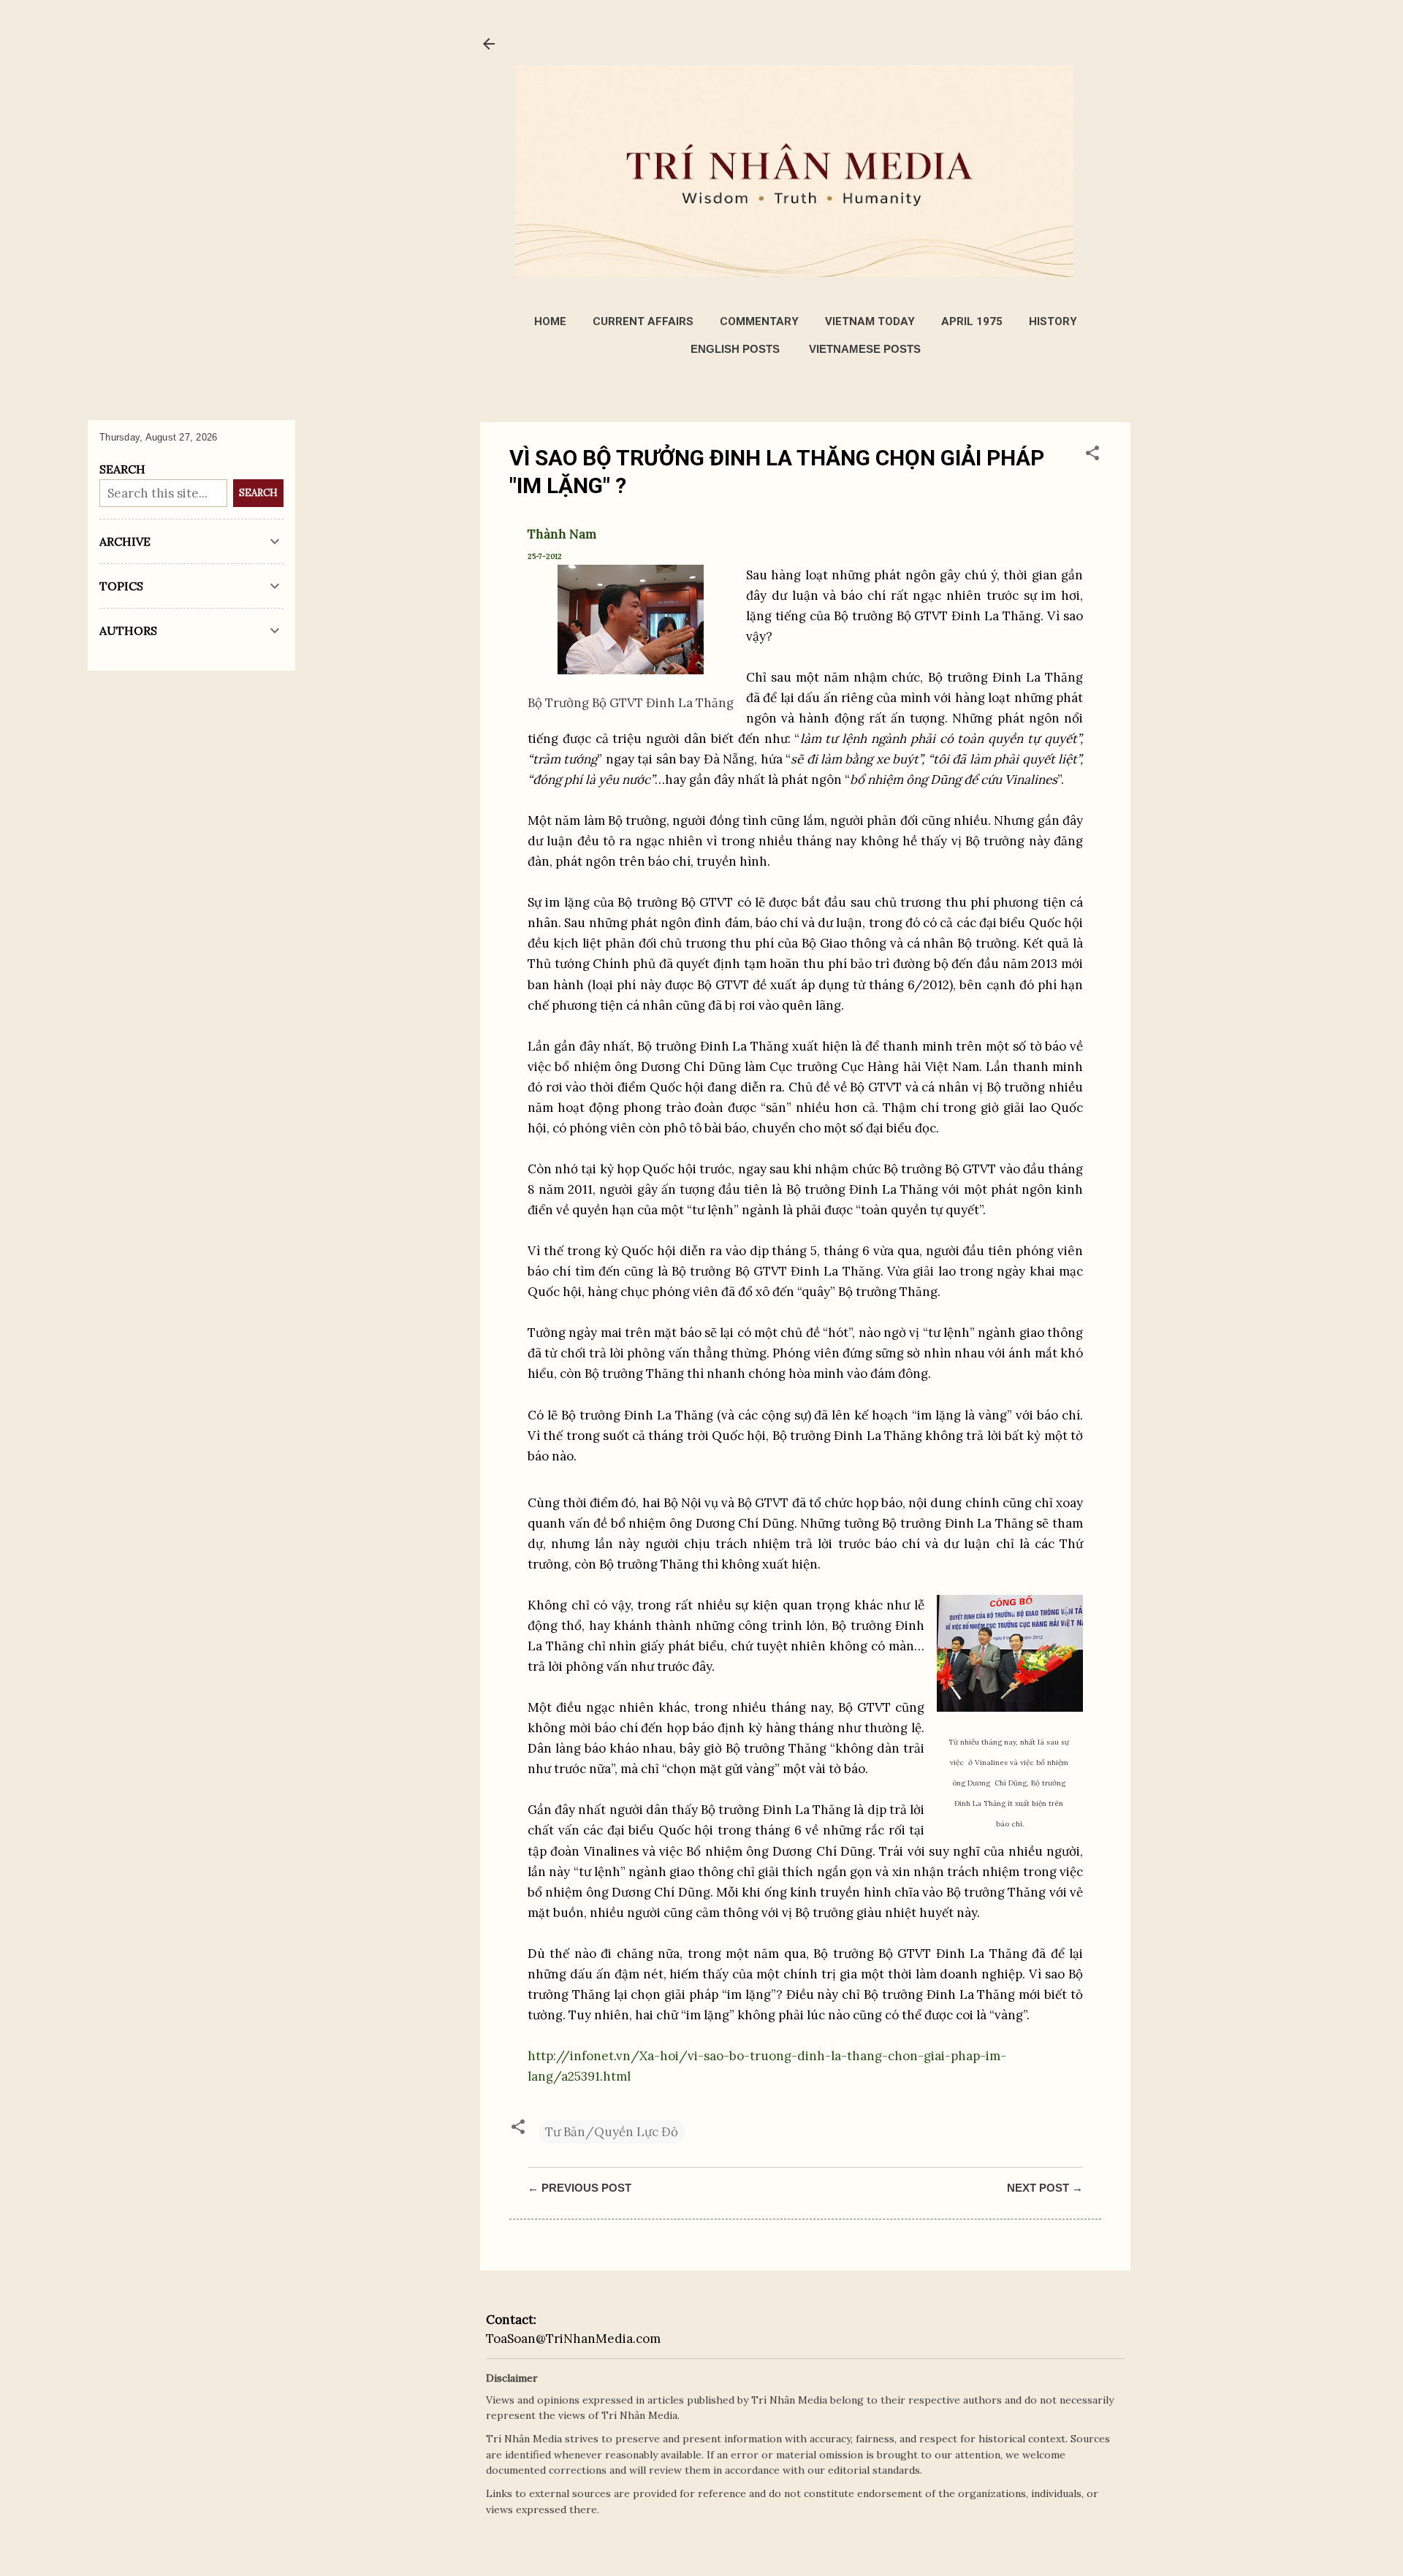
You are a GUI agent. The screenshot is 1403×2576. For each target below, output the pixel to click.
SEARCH (258, 493)
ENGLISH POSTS (735, 349)
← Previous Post (579, 2188)
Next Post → (1045, 2188)
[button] (1092, 455)
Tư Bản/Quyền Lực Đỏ (612, 2132)
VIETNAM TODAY (870, 321)
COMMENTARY (759, 321)
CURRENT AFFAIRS (643, 321)
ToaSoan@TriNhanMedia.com (573, 2339)
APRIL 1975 (972, 321)
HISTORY (1053, 321)
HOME (550, 321)
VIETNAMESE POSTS (865, 349)
